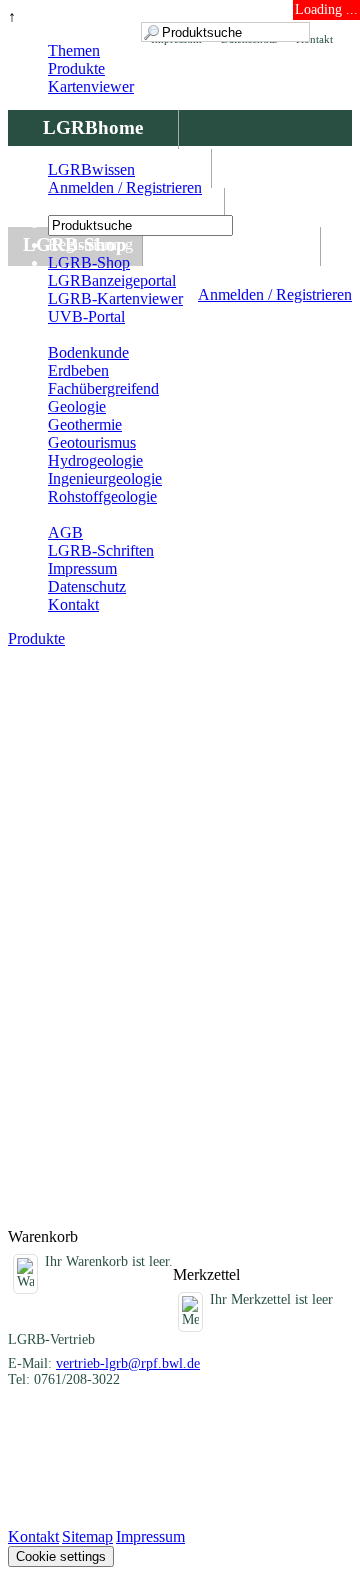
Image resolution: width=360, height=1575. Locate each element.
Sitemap (87, 1536)
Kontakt (73, 604)
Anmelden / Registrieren (275, 294)
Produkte (76, 68)
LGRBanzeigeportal (112, 280)
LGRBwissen (231, 244)
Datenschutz (87, 586)
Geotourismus (92, 442)
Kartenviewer (91, 86)
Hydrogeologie (95, 460)
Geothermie (85, 424)
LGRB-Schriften (101, 550)
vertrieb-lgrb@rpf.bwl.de (128, 1363)
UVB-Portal (86, 316)
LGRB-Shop (89, 262)
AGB (65, 532)
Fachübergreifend (103, 388)
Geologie (77, 406)
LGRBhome (93, 127)
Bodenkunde (88, 352)
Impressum (82, 568)
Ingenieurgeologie (105, 478)
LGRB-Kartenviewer (115, 298)
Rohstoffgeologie (102, 496)
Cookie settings (61, 1556)
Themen (74, 50)
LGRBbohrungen (116, 205)
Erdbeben (78, 370)
